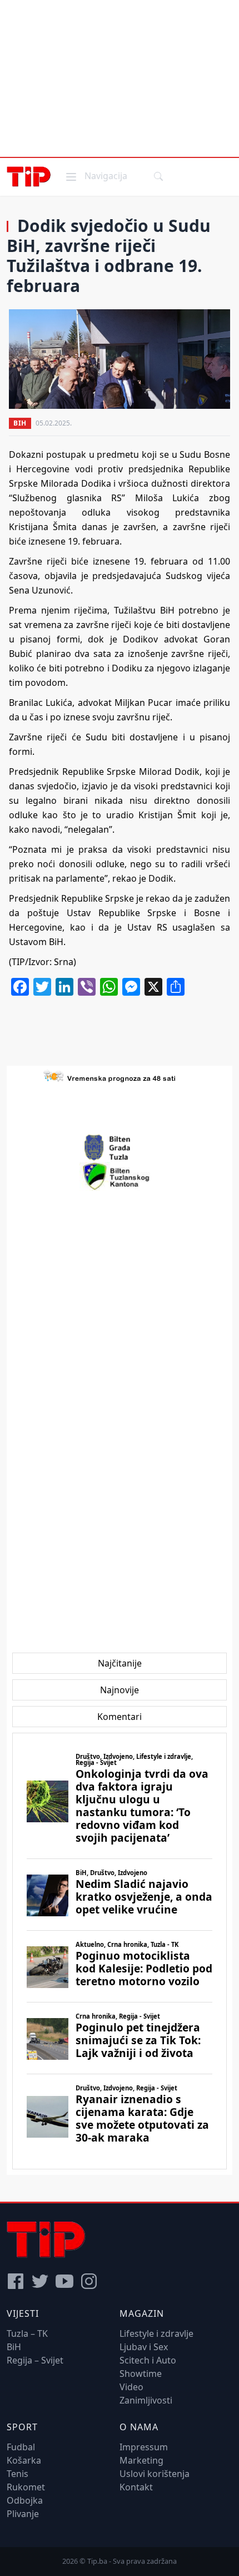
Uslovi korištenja (155, 2474)
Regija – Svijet (35, 2360)
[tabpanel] (120, 1951)
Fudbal (21, 2447)
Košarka (24, 2460)
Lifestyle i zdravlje (156, 2333)
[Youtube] (64, 2281)
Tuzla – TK (27, 2333)
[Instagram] (89, 2281)
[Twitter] (40, 2281)
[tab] (120, 1663)
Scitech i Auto (148, 2360)
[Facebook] (16, 2281)
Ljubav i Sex (144, 2347)
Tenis (18, 2474)
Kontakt (136, 2487)
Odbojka (25, 2500)
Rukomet (26, 2487)
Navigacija (96, 175)
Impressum (144, 2447)
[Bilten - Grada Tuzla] (120, 1148)
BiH (20, 423)
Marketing (141, 2460)
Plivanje (23, 2514)
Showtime (141, 2374)
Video (131, 2387)
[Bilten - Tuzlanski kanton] (120, 1176)
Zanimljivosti (146, 2400)
